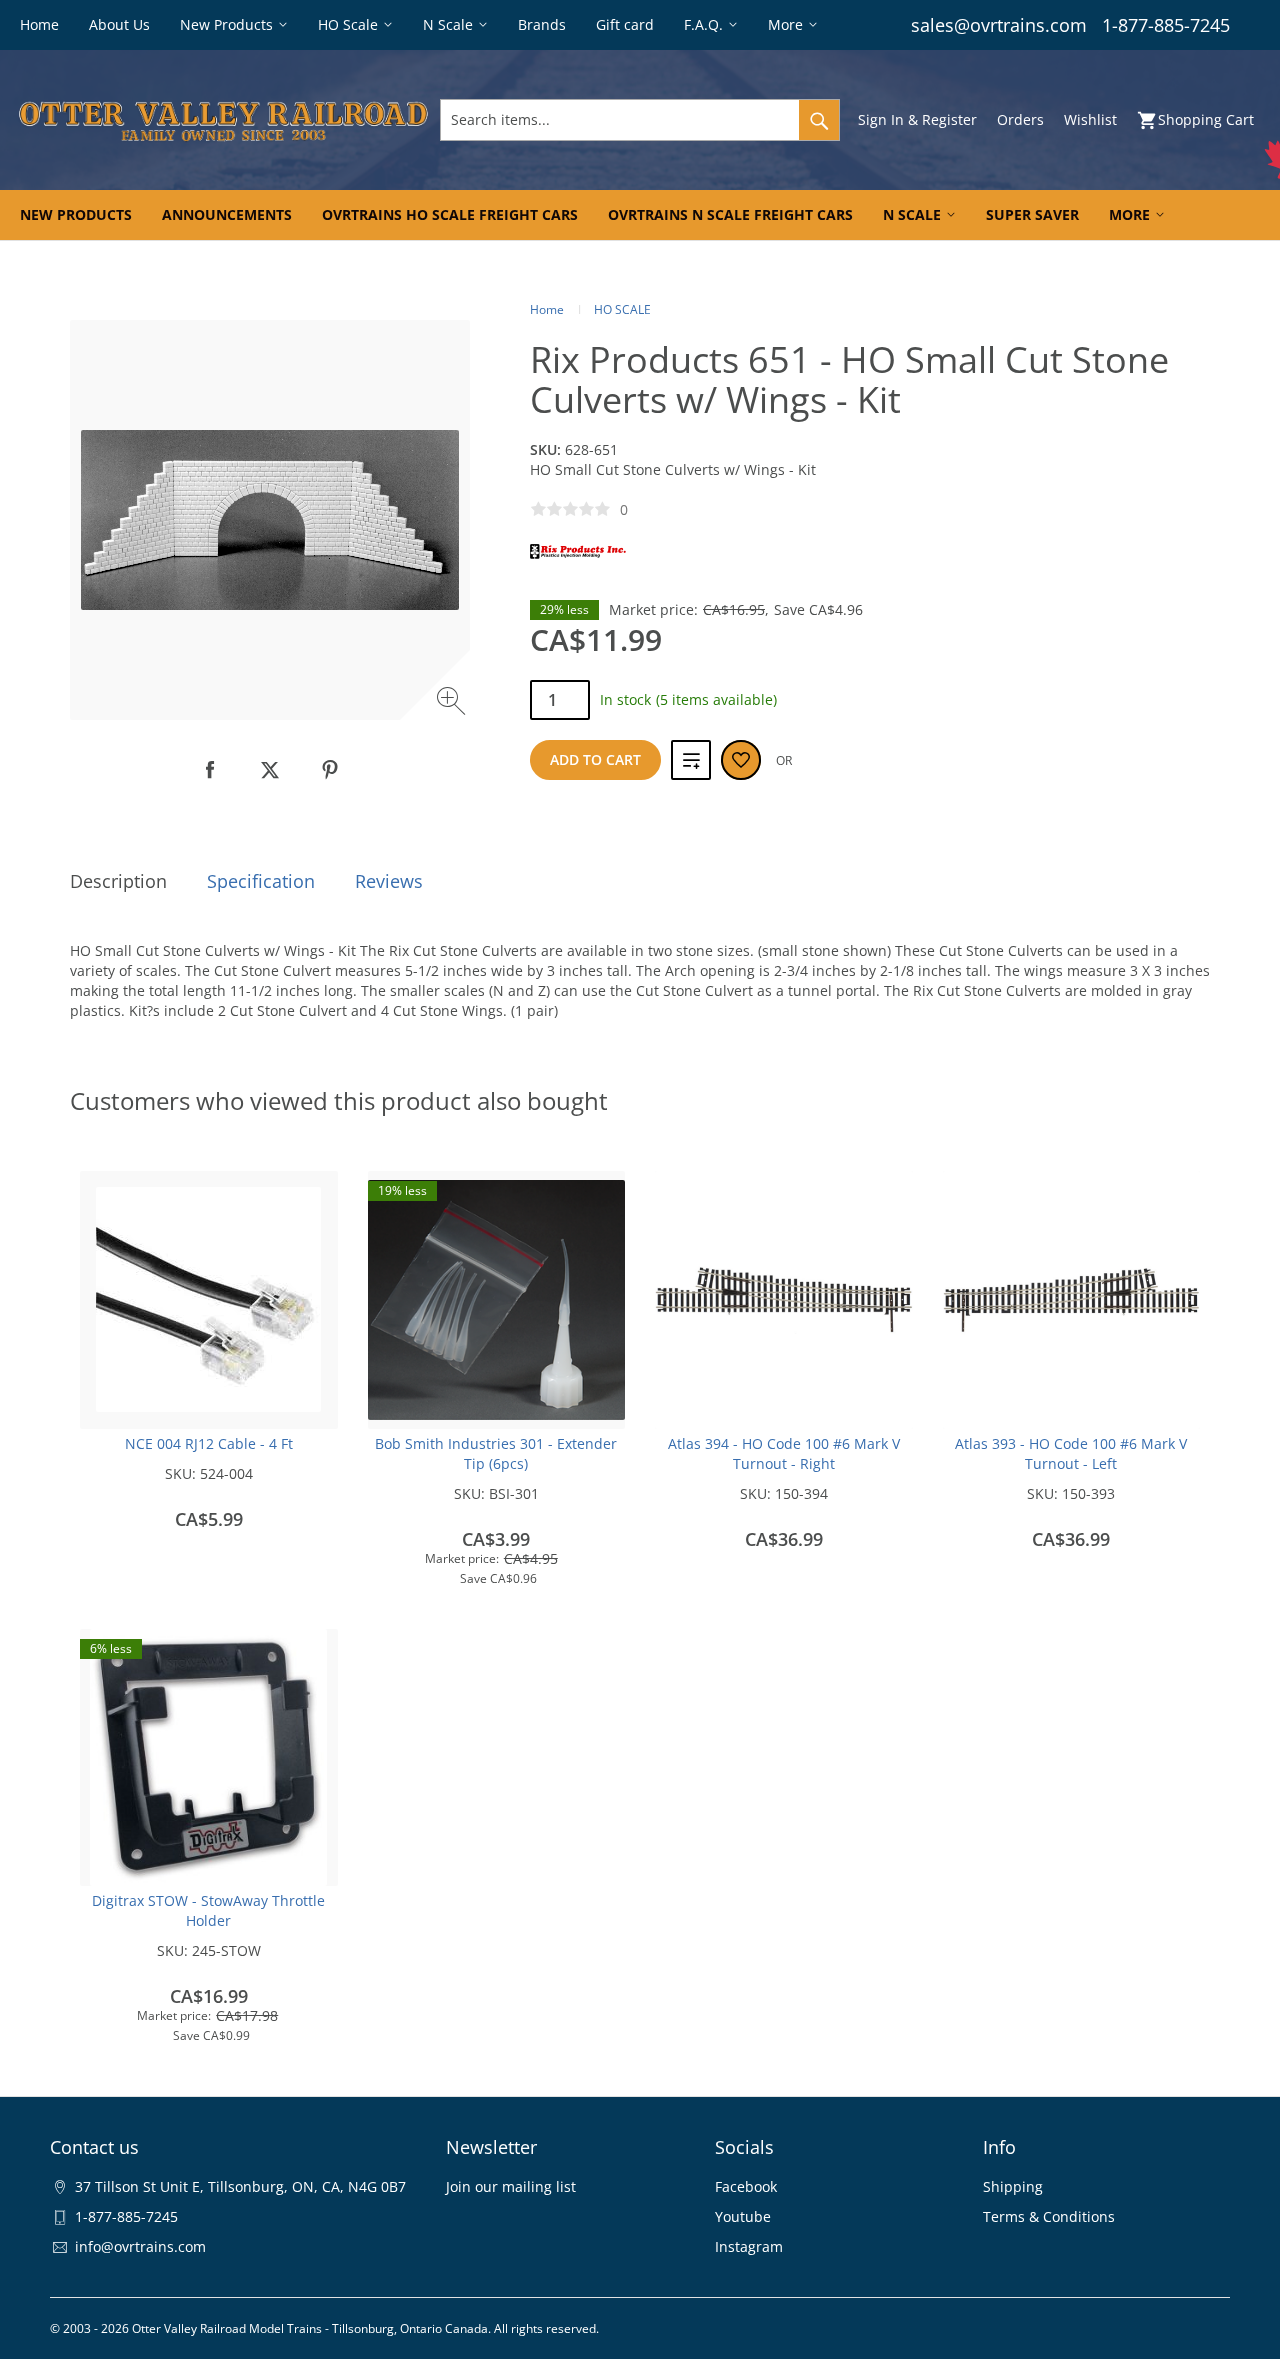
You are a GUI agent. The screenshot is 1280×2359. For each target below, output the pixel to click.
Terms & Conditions (1049, 2216)
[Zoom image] (453, 703)
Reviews (389, 881)
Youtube (743, 2216)
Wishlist (1090, 119)
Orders (1020, 119)
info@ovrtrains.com (140, 2246)
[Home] (223, 120)
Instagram (749, 2246)
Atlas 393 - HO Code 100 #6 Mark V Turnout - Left (1071, 1453)
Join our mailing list (511, 2186)
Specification (261, 881)
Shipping (1013, 2186)
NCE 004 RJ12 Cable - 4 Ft (209, 1443)
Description (118, 881)
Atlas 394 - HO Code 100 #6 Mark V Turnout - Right (784, 1453)
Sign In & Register (917, 119)
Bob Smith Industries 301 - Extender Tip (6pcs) (496, 1453)
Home (547, 309)
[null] (210, 770)
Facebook (746, 2186)
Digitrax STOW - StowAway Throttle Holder (208, 1910)
